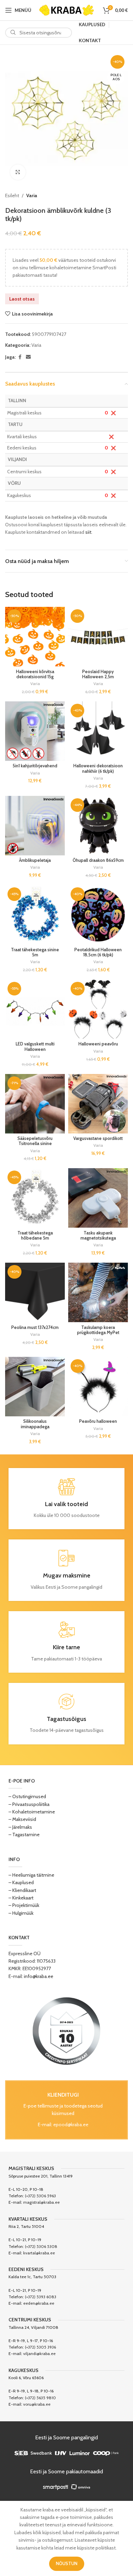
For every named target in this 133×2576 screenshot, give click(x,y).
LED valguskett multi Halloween (35, 1046)
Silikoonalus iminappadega (35, 1424)
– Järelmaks (20, 1827)
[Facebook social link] (20, 357)
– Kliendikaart (22, 1890)
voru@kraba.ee (37, 2404)
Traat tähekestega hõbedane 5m (35, 1235)
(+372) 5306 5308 (41, 2246)
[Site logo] (66, 10)
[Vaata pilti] (18, 172)
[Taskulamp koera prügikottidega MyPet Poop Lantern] (98, 1292)
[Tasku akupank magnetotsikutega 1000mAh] (98, 1198)
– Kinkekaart (21, 1898)
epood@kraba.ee (71, 2125)
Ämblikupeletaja (35, 860)
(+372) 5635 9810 (40, 2398)
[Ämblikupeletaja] (35, 826)
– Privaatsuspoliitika (29, 1804)
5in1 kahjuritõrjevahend (35, 766)
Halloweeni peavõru (98, 1044)
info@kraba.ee (39, 1976)
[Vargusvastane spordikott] (98, 1104)
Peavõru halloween (98, 1421)
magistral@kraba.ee (41, 2202)
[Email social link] (28, 357)
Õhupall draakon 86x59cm (98, 860)
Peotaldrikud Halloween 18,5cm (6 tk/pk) (98, 952)
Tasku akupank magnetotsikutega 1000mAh (98, 1238)
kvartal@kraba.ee (39, 2253)
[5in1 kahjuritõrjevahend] (35, 731)
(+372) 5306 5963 (40, 2196)
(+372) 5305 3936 (40, 2347)
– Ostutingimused (27, 1796)
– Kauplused (21, 1882)
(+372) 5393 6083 (41, 2297)
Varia (32, 195)
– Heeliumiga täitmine (31, 1875)
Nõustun (67, 2563)
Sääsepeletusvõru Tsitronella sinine (35, 1141)
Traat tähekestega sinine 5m (35, 952)
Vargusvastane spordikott (98, 1138)
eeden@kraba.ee (39, 2303)
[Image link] (66, 2031)
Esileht (12, 195)
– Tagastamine (24, 1835)
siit (88, 532)
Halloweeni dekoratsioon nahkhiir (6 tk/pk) (98, 768)
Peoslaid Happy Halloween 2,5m (98, 674)
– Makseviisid (22, 1819)
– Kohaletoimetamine (32, 1812)
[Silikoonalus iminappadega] (35, 1387)
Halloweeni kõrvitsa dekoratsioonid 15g (35, 674)
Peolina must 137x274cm (35, 1327)
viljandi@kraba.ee (39, 2353)
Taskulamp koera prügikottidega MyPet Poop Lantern (98, 1333)
